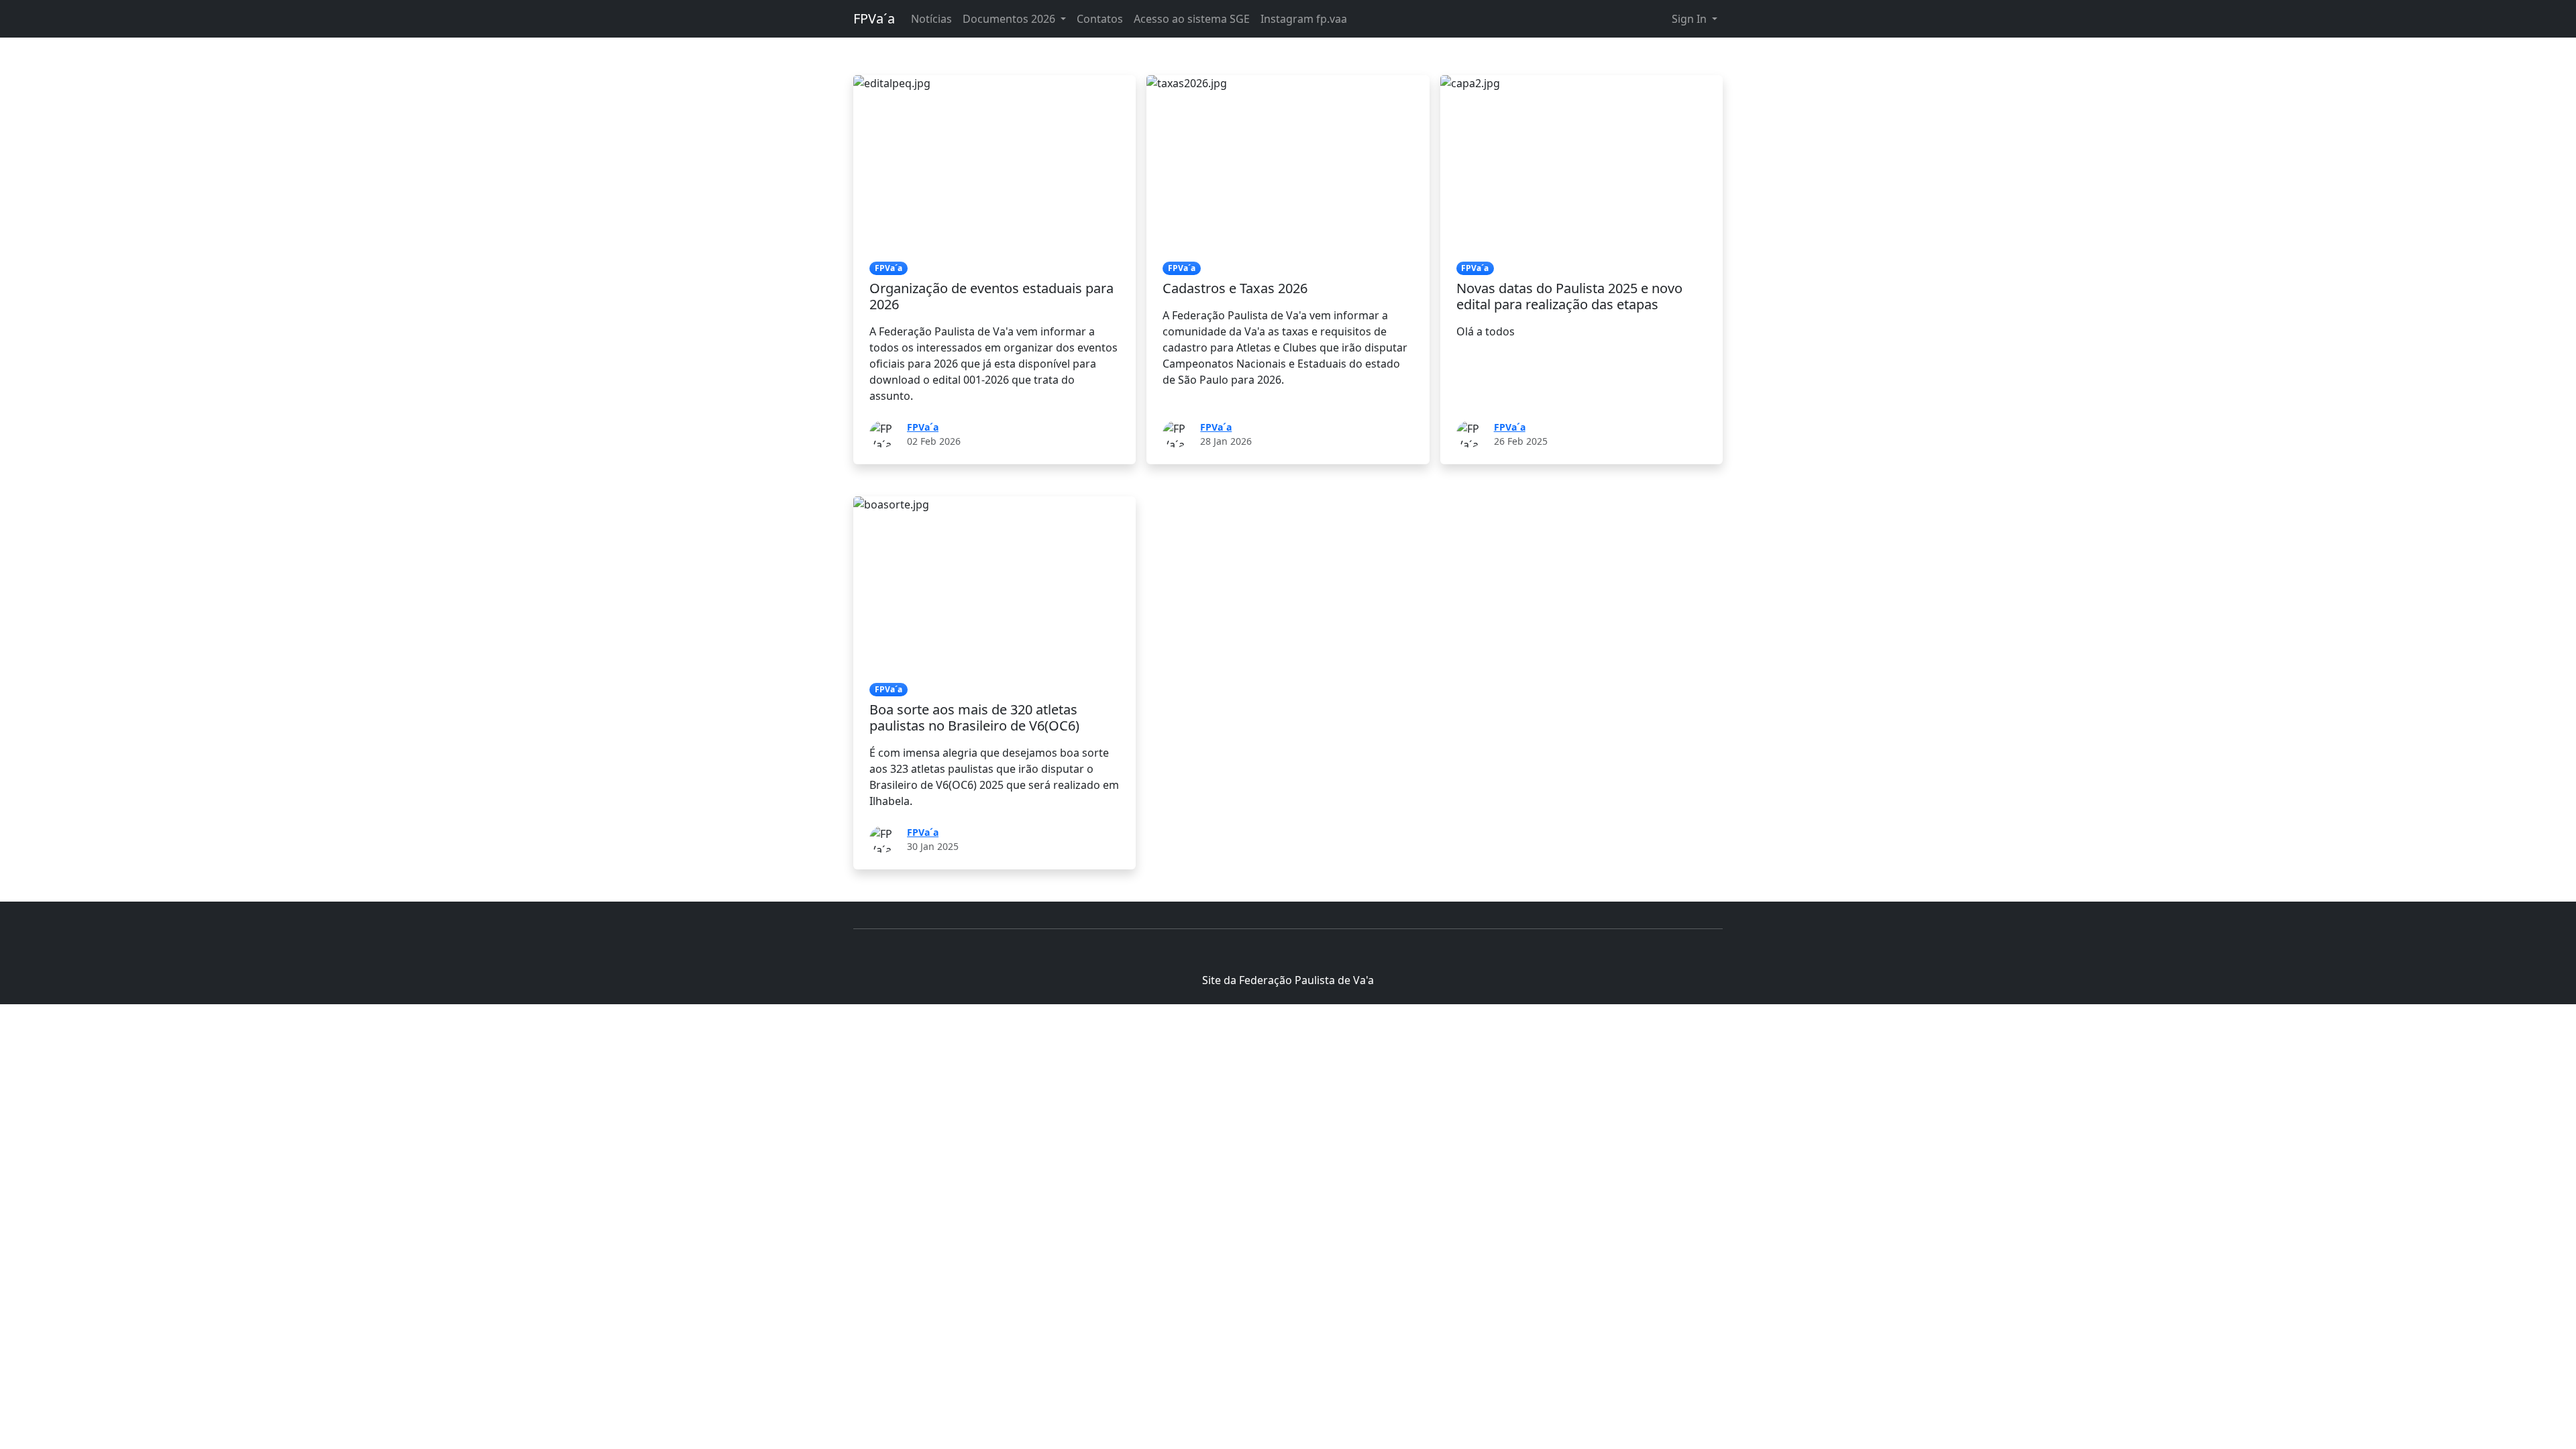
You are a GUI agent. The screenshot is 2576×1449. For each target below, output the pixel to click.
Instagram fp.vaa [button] (1304, 19)
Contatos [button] (1100, 19)
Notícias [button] (931, 19)
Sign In (1690, 19)
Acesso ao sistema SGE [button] (1192, 19)
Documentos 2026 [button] (1010, 19)
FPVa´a (874, 18)
